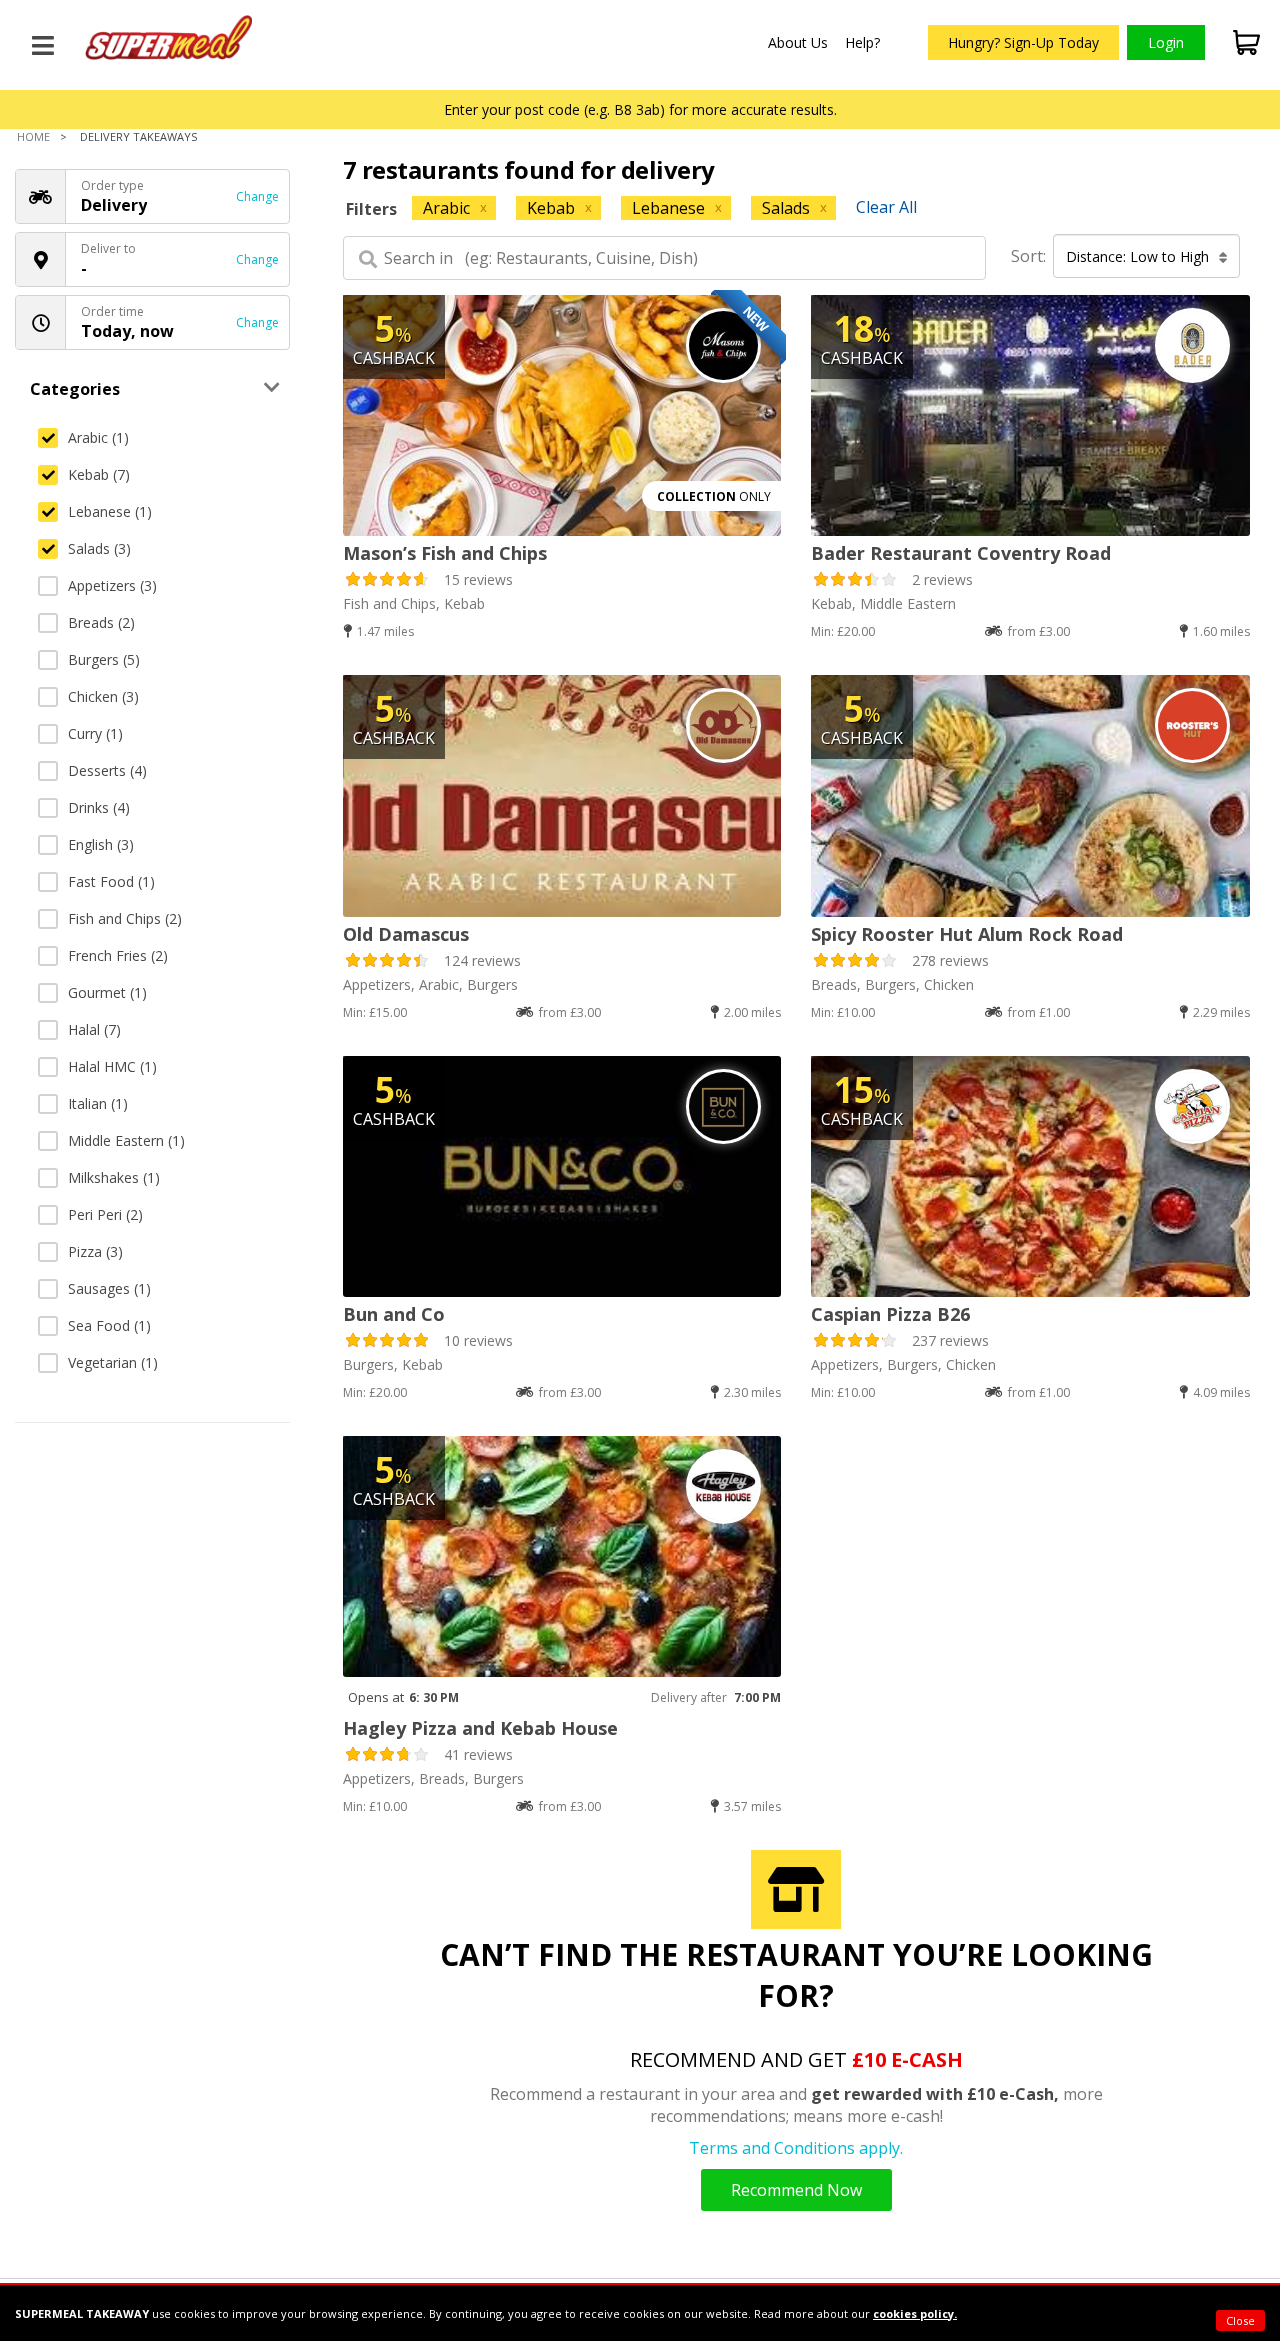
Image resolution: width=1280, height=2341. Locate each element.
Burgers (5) (104, 659)
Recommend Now (796, 2190)
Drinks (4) (99, 807)
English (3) (101, 844)
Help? (862, 42)
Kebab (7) (99, 474)
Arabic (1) (98, 437)
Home (33, 136)
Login (1166, 42)
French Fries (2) (118, 955)
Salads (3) (99, 548)
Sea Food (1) (109, 1325)
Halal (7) (94, 1029)
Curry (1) (95, 733)
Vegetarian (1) (113, 1362)
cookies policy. (915, 2313)
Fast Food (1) (111, 881)
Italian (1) (98, 1103)
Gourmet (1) (107, 992)
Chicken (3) (103, 696)
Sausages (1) (109, 1288)
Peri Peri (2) (105, 1214)
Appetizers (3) (112, 585)
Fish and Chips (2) (125, 918)
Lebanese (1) (110, 511)
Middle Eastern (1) (126, 1140)
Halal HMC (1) (112, 1066)
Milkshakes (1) (114, 1177)
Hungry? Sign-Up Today (1023, 42)
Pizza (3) (95, 1251)
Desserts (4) (107, 770)
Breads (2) (101, 622)
